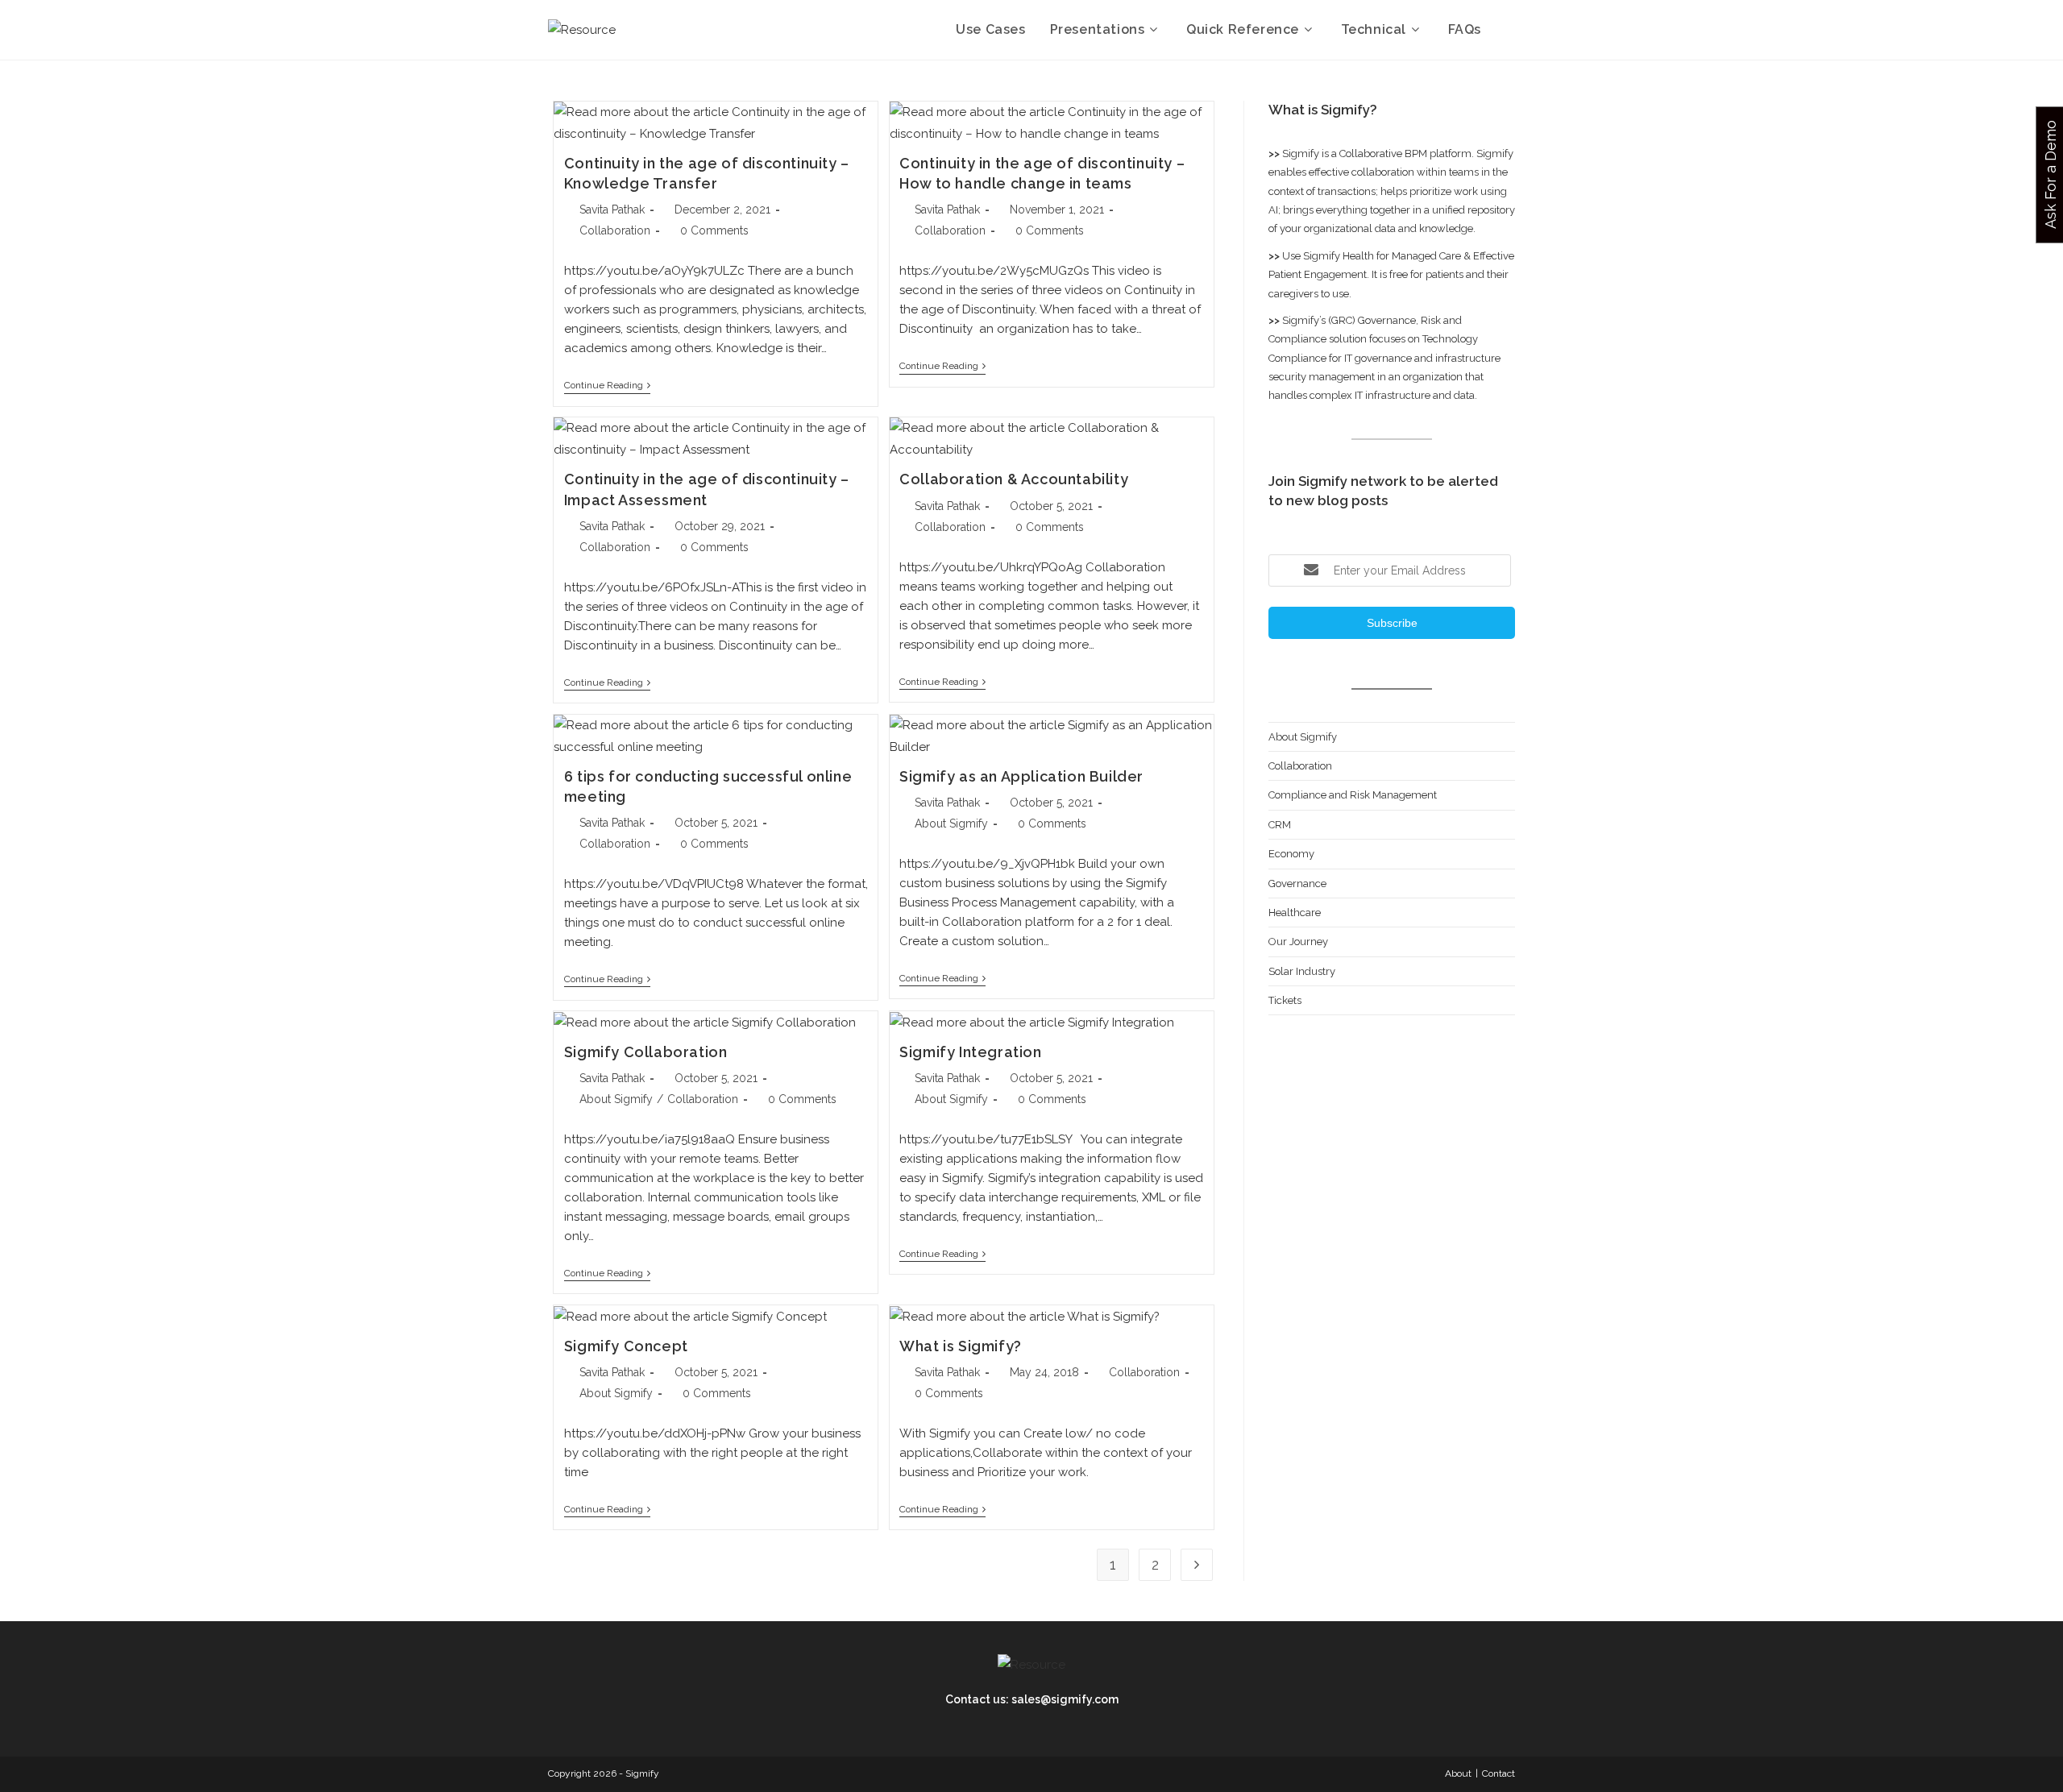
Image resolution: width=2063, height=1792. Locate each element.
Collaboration (615, 230)
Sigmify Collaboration (646, 1052)
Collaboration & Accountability (1014, 479)
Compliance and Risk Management (1353, 795)
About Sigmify (951, 823)
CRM (1280, 825)
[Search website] (1510, 30)
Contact (1498, 1773)
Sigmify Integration (970, 1052)
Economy (1291, 854)
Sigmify (1301, 153)
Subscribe (1392, 623)
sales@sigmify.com (1065, 1699)
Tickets (1285, 1000)
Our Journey (1298, 942)
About (1458, 1773)
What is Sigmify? (961, 1346)
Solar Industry (1302, 971)
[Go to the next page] (1197, 1565)
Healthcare (1295, 913)
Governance (1297, 884)
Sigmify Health (1339, 256)
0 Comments (714, 230)
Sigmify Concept (626, 1346)
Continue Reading (607, 385)
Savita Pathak (612, 209)
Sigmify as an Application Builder (1021, 776)
